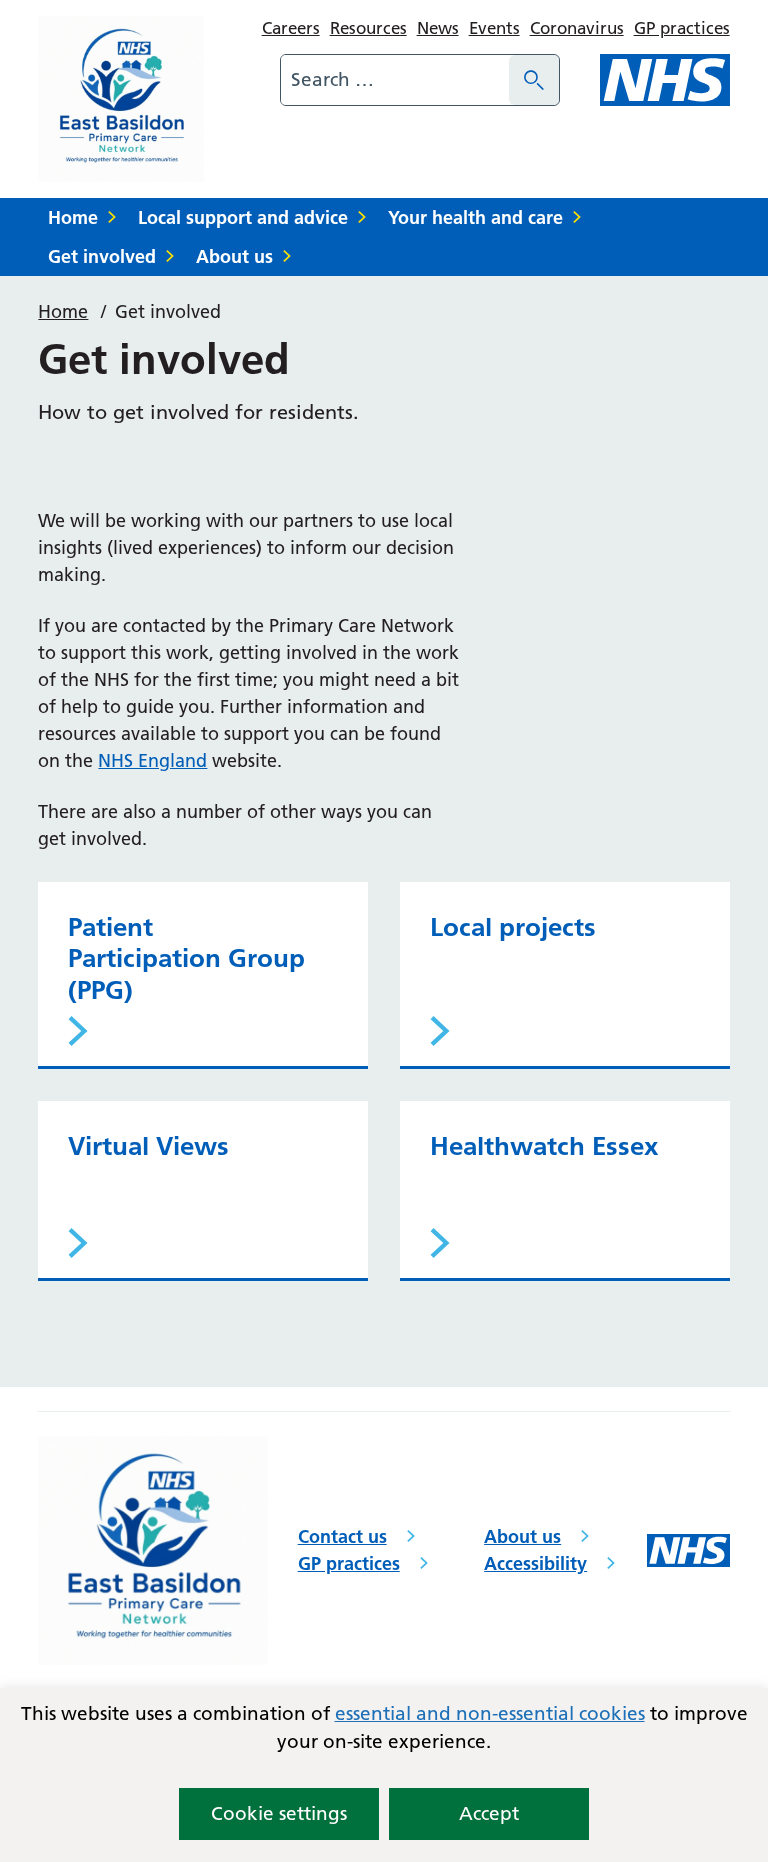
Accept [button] (489, 1813)
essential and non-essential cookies (490, 1713)
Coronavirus (577, 28)
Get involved (102, 256)
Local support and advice (243, 217)
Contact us (342, 1536)
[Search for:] (395, 80)
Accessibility (535, 1563)
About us (234, 256)
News (438, 28)
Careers (291, 28)
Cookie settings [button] (279, 1813)
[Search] (534, 80)
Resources (368, 28)
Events (494, 28)
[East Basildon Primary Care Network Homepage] (121, 99)
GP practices (682, 28)
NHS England (152, 760)
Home (73, 217)
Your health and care (475, 217)
